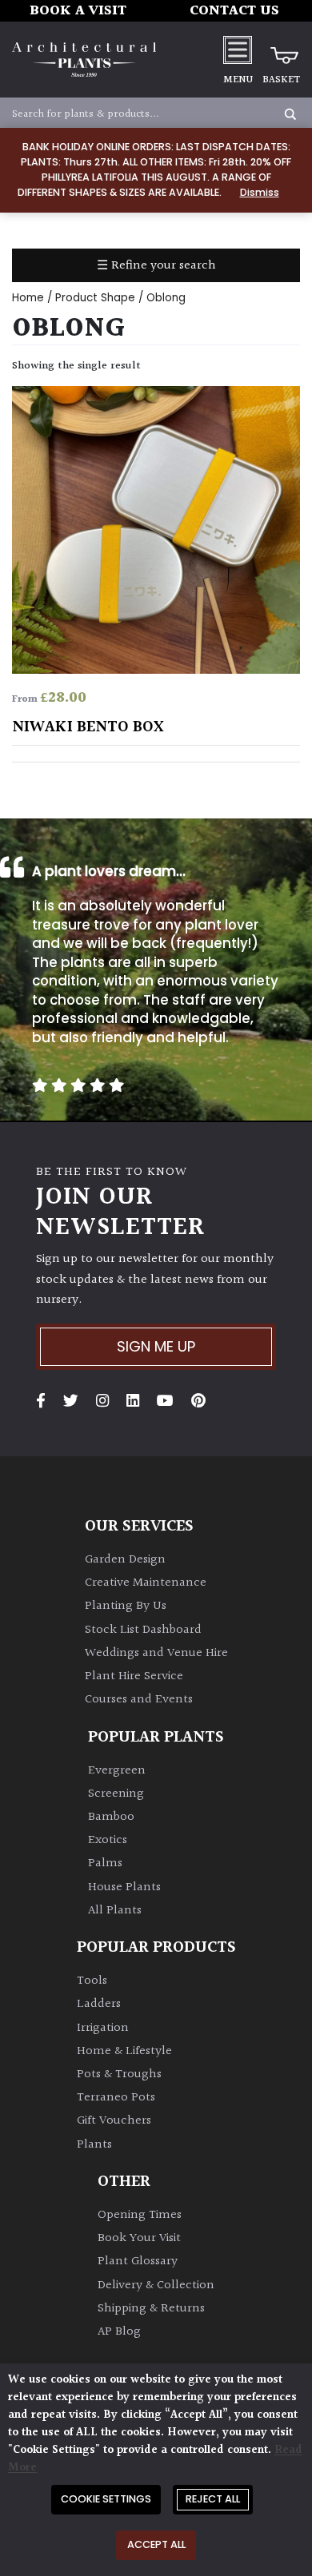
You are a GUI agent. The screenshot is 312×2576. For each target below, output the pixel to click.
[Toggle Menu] (238, 49)
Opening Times (140, 2215)
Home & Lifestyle (124, 2051)
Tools (92, 1981)
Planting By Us (126, 1606)
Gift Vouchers (114, 2121)
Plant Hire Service (134, 1676)
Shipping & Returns (151, 2309)
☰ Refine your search (156, 266)
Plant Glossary (138, 2261)
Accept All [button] (156, 2544)
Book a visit (78, 11)
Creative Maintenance (146, 1583)
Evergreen (117, 1771)
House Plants (124, 1887)
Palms (105, 1863)
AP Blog (119, 2332)
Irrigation (103, 2028)
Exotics (108, 1840)
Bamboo (111, 1817)
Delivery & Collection (156, 2285)
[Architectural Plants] (84, 60)
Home (28, 298)
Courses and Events (139, 1700)
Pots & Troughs (119, 2074)
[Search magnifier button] (290, 114)
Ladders (99, 2004)
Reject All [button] (213, 2499)
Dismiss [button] (260, 192)
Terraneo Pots (116, 2098)
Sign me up (156, 1346)
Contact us (234, 11)
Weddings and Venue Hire (156, 1653)
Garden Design (125, 1560)
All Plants (115, 1911)
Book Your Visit (139, 2238)
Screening (116, 1794)
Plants (94, 2145)
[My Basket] (281, 50)
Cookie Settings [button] (106, 2499)
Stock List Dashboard (143, 1630)
